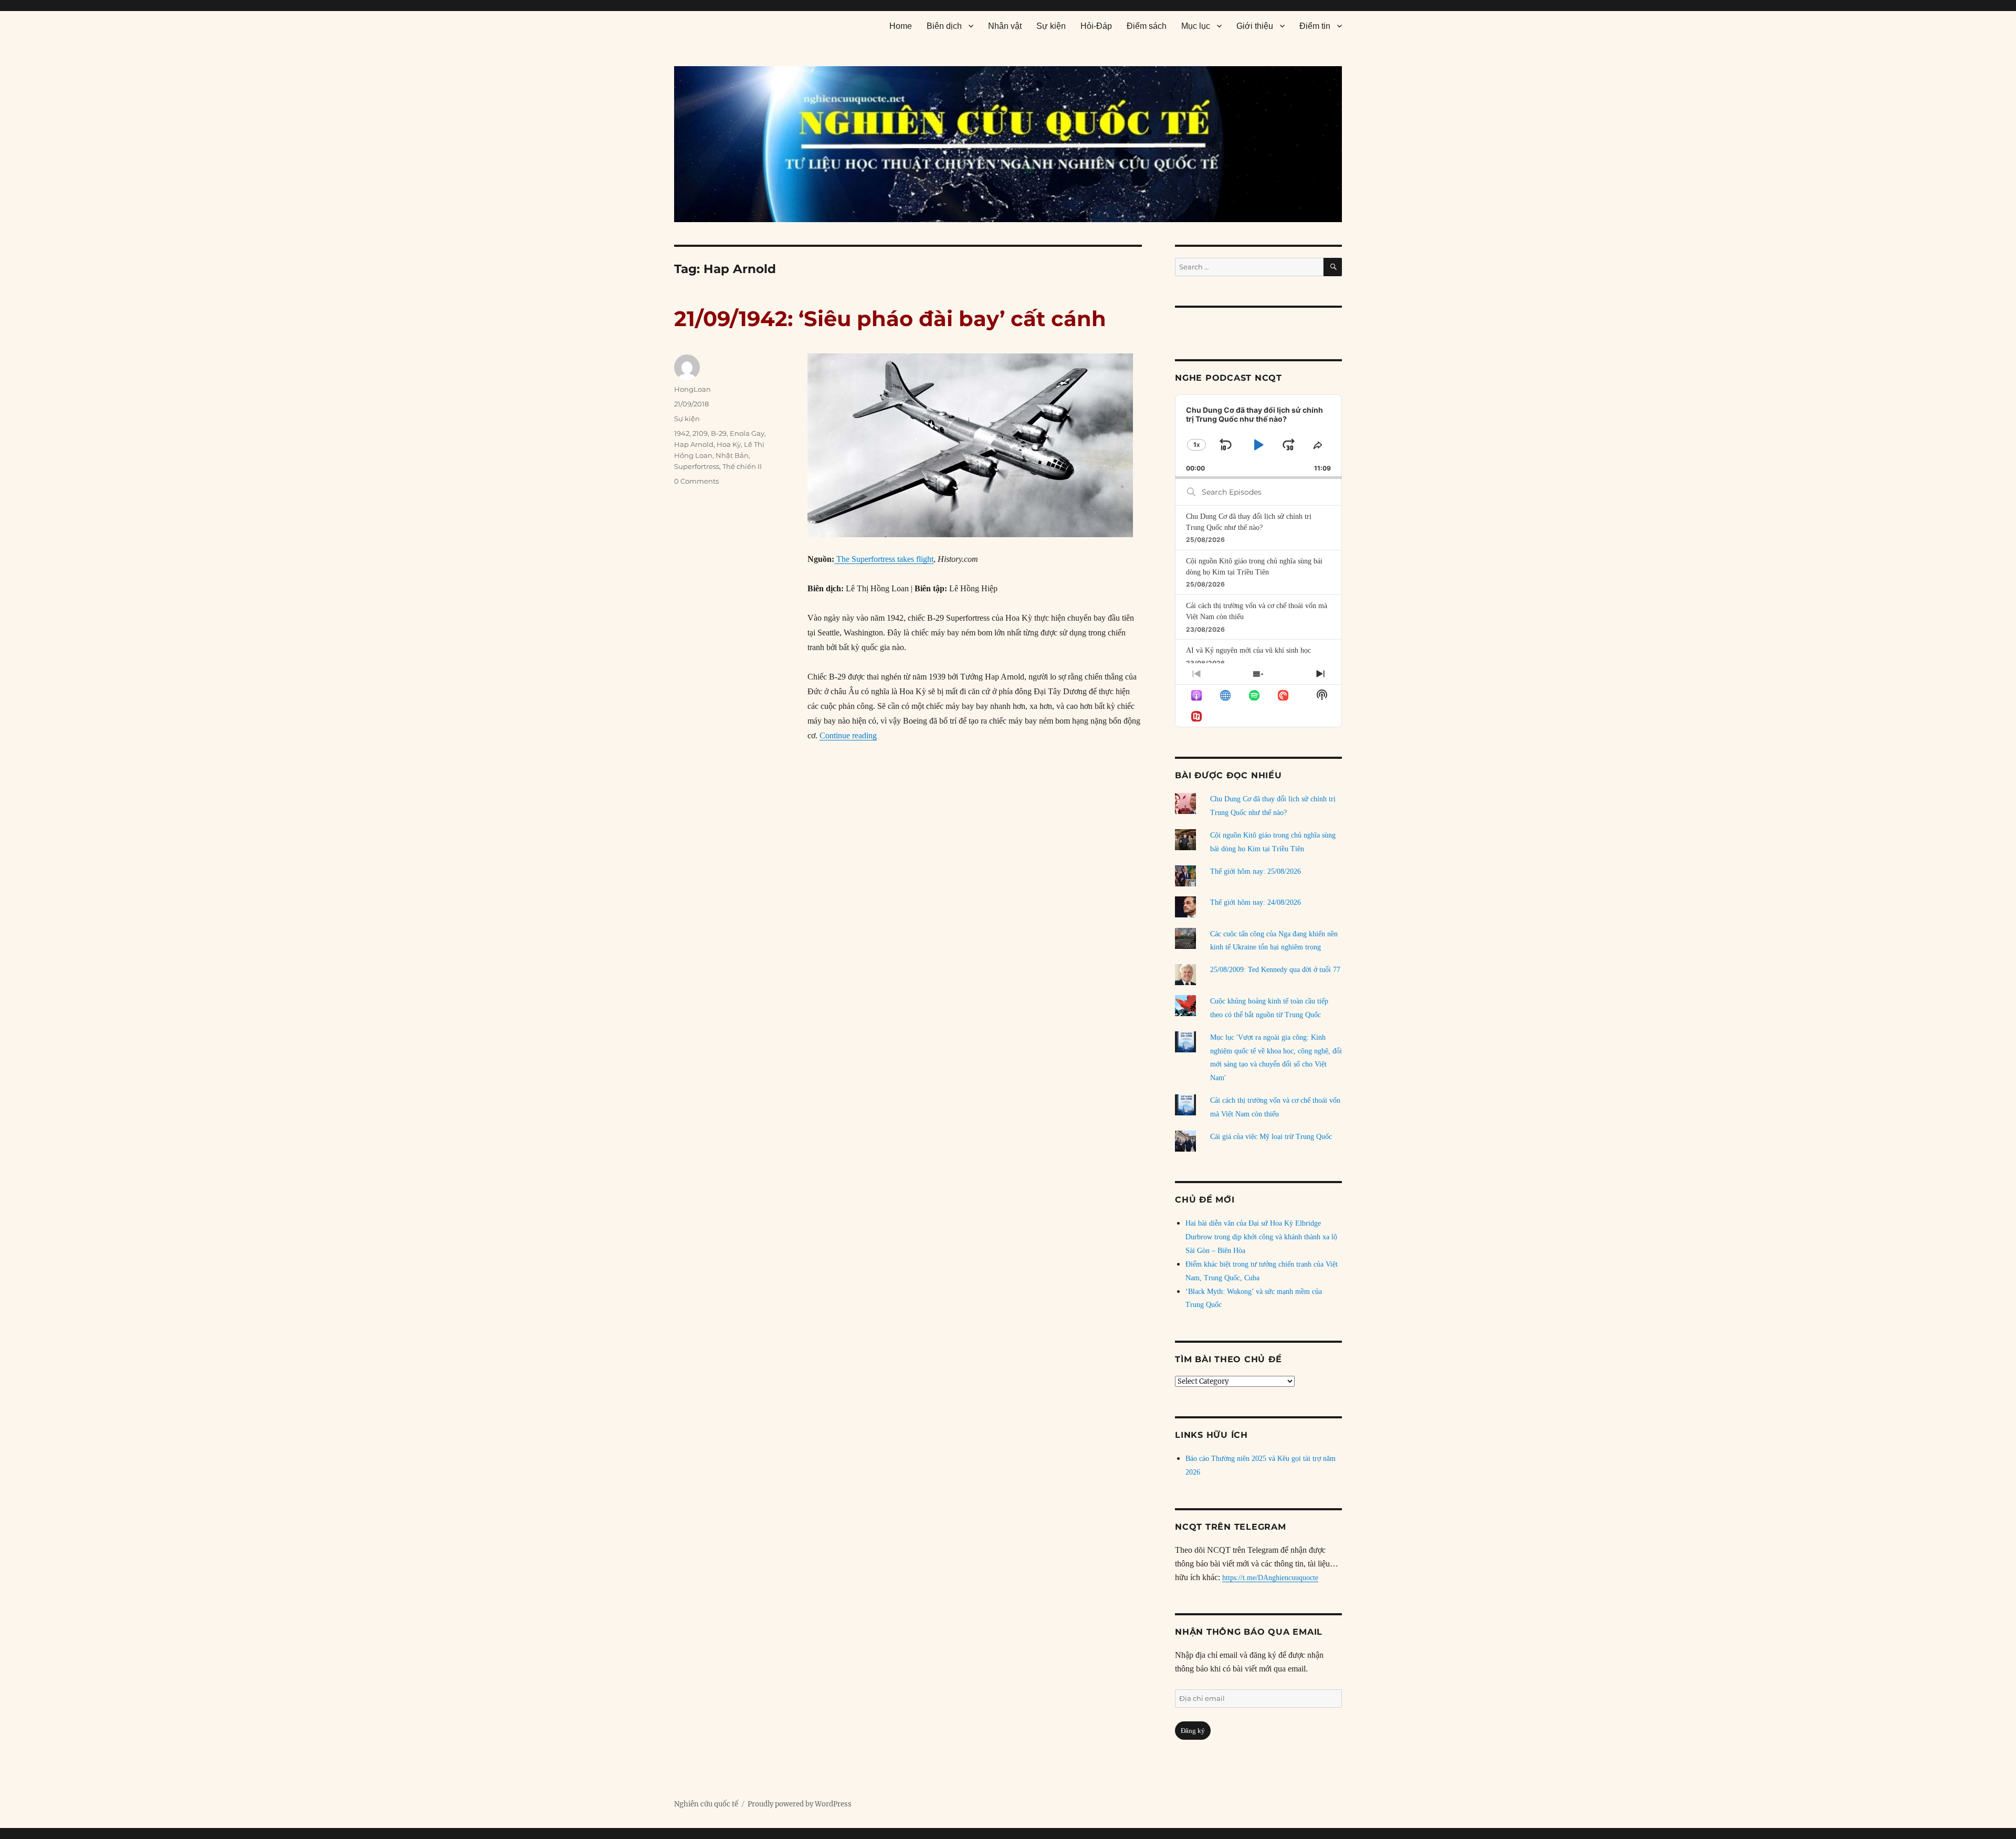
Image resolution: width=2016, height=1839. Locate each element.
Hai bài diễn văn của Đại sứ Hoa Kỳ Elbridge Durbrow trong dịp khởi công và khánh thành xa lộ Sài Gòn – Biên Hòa (1261, 1237)
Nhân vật (1005, 26)
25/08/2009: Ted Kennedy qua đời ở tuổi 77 (1275, 970)
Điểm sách (1147, 26)
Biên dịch (944, 26)
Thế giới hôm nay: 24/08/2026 (1256, 902)
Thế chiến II (742, 466)
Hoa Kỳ (729, 444)
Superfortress (697, 466)
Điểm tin (1315, 26)
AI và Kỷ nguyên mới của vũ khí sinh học (1248, 650)
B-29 (719, 433)
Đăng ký (1193, 1731)
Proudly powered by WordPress (800, 1804)
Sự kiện (1051, 26)
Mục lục (1196, 26)
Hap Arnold (694, 444)
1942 (682, 433)
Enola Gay (747, 433)
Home (901, 26)
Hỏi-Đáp (1096, 26)
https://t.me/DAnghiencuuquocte (1270, 1578)
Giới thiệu (1255, 26)
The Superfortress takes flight (884, 559)
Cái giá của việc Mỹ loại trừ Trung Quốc (1271, 1137)
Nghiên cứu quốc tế (706, 1804)
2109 (700, 433)
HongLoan (692, 389)
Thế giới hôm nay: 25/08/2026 (1256, 871)
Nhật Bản (732, 455)
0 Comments (696, 481)
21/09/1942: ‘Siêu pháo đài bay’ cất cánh (890, 318)
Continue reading (848, 735)
